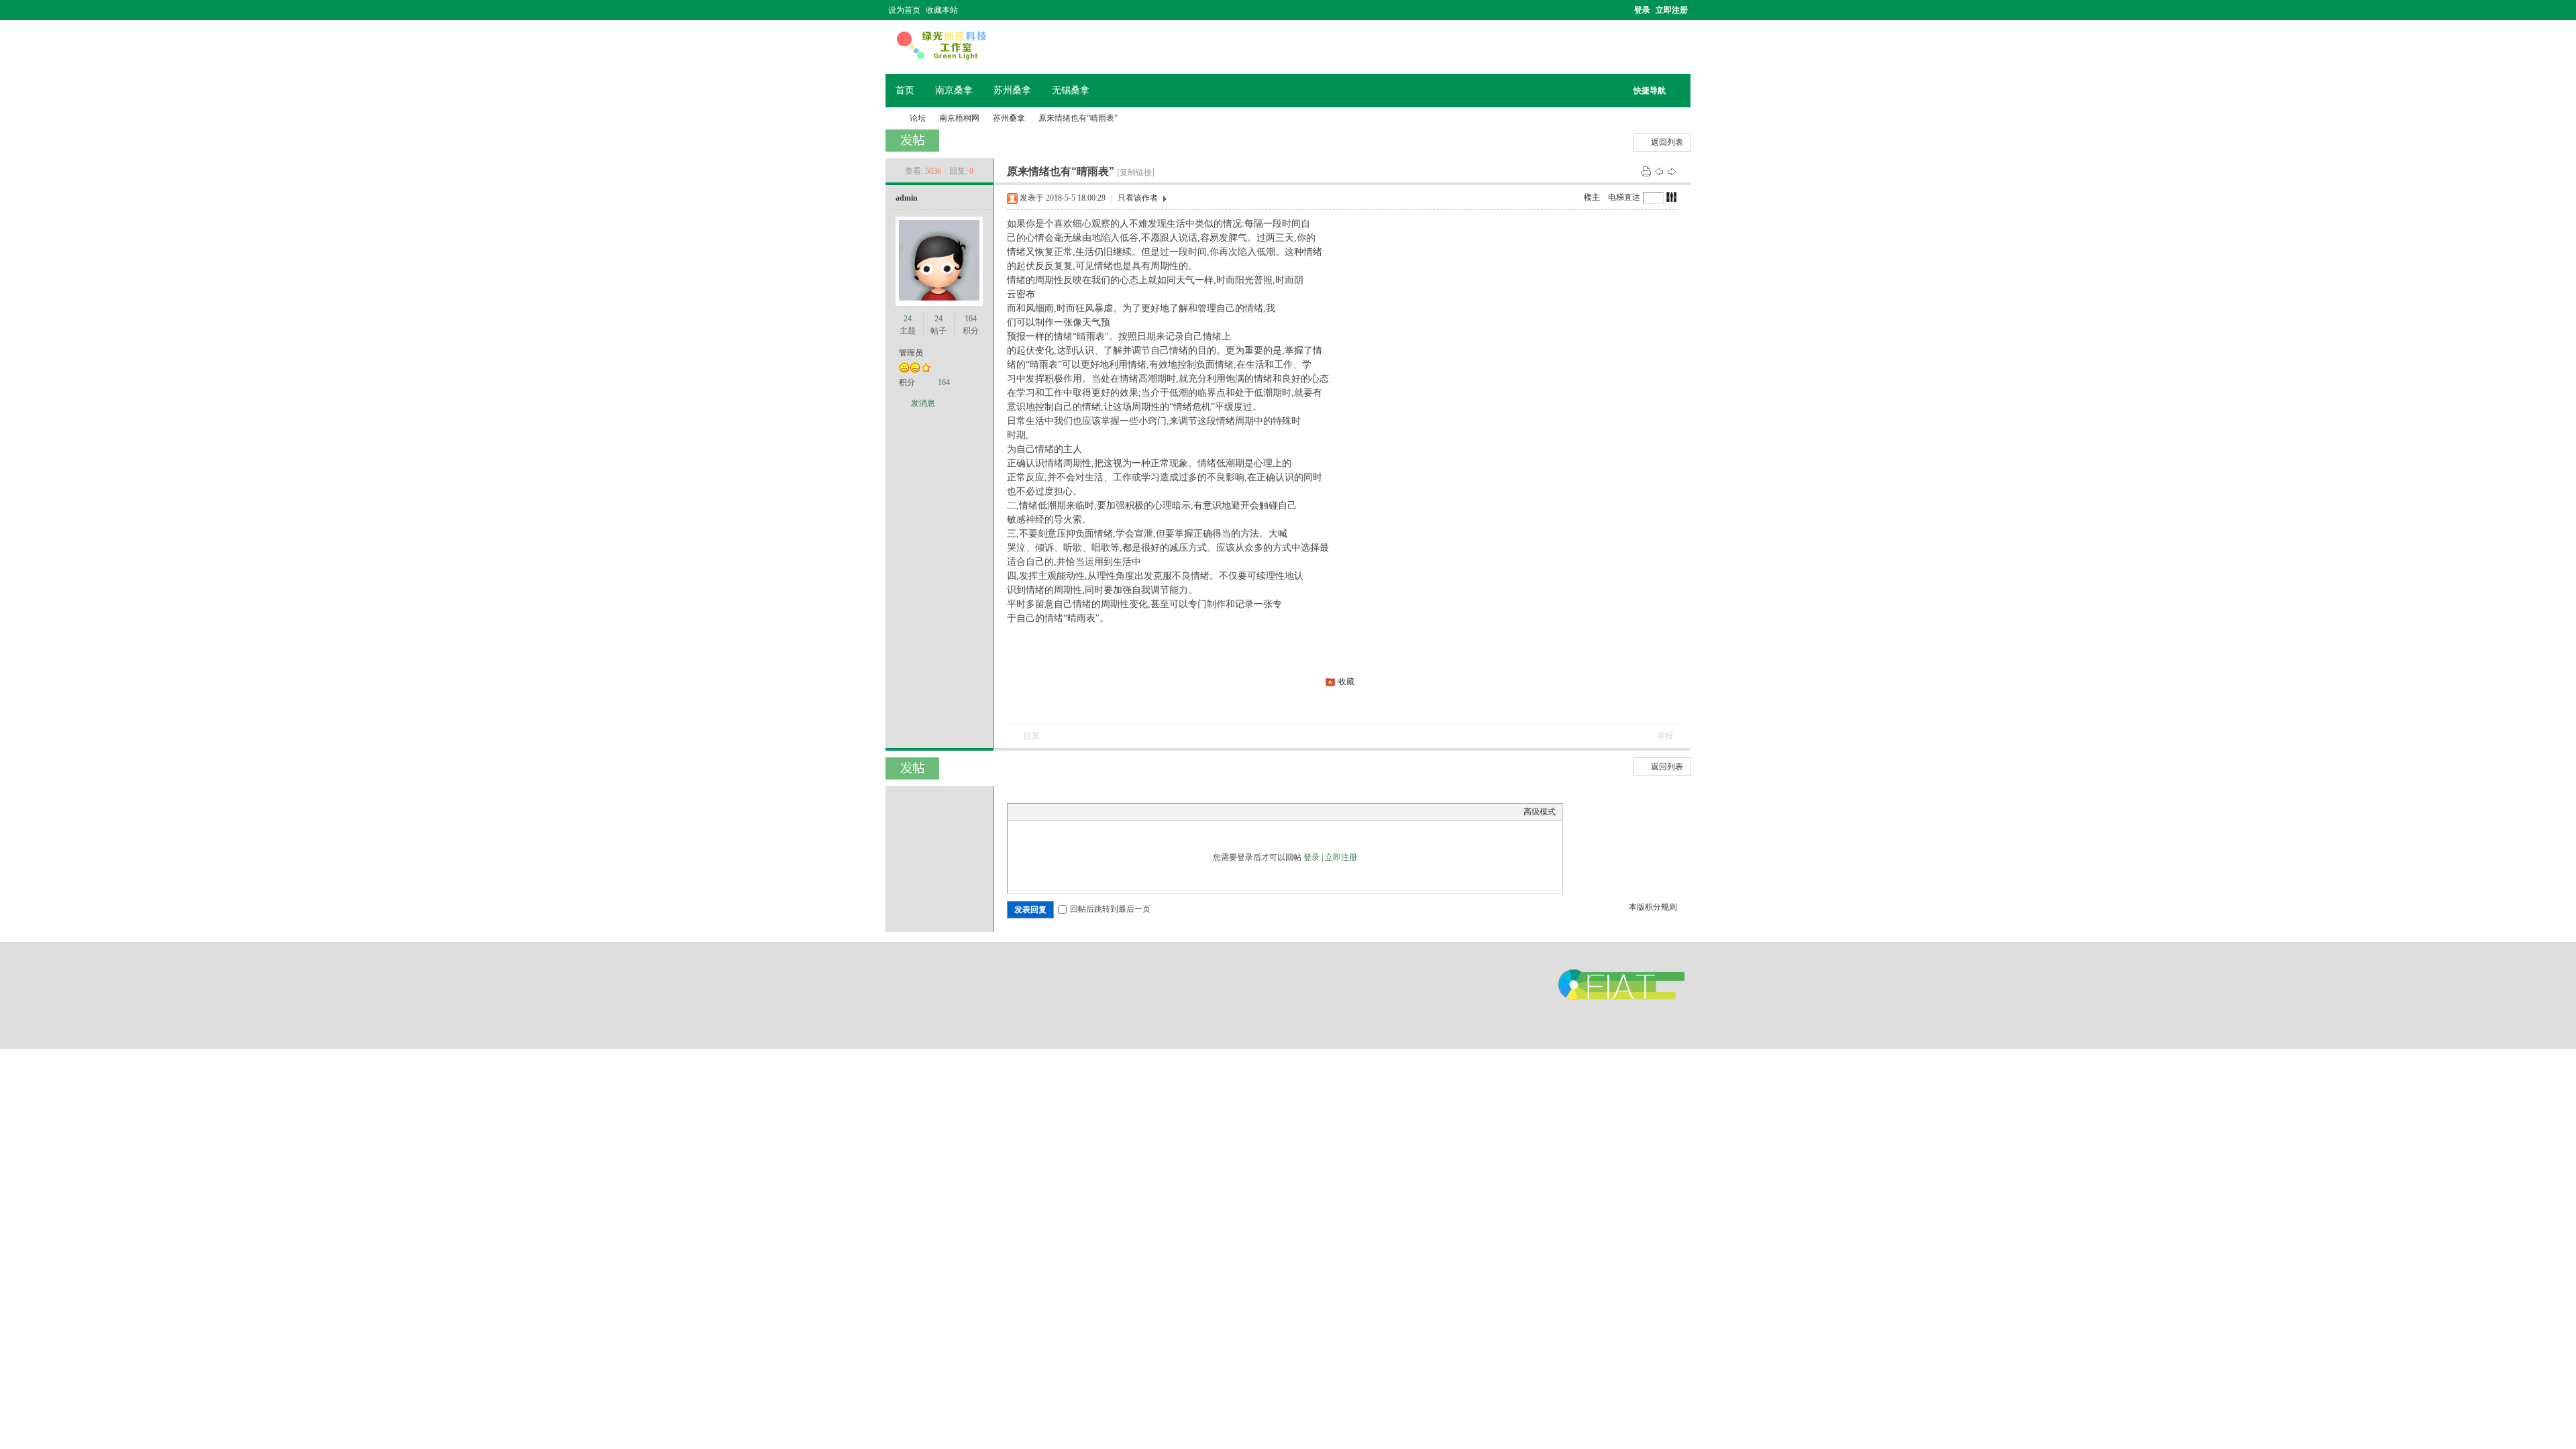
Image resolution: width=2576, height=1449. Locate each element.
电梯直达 (1624, 197)
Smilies (1115, 812)
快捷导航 (1650, 91)
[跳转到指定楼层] (1672, 197)
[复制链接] (1136, 172)
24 (908, 319)
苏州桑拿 (1012, 90)
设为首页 (904, 10)
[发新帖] (912, 141)
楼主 (1592, 197)
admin (907, 198)
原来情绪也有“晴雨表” (1078, 118)
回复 (1032, 736)
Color (1031, 812)
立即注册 (1672, 10)
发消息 (923, 403)
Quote (1081, 812)
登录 (1642, 10)
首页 (905, 90)
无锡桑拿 (1071, 90)
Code (1098, 812)
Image (1048, 812)
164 (971, 319)
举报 (1665, 736)
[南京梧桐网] (942, 58)
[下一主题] (1672, 171)
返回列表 (1667, 142)
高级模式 (1540, 812)
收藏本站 (942, 10)
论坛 (918, 118)
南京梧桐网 (891, 118)
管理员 (911, 353)
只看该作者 (1138, 198)
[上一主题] (1659, 171)
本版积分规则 (1653, 907)
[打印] (1646, 171)
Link (1065, 812)
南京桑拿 (954, 90)
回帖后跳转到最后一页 (1110, 909)
